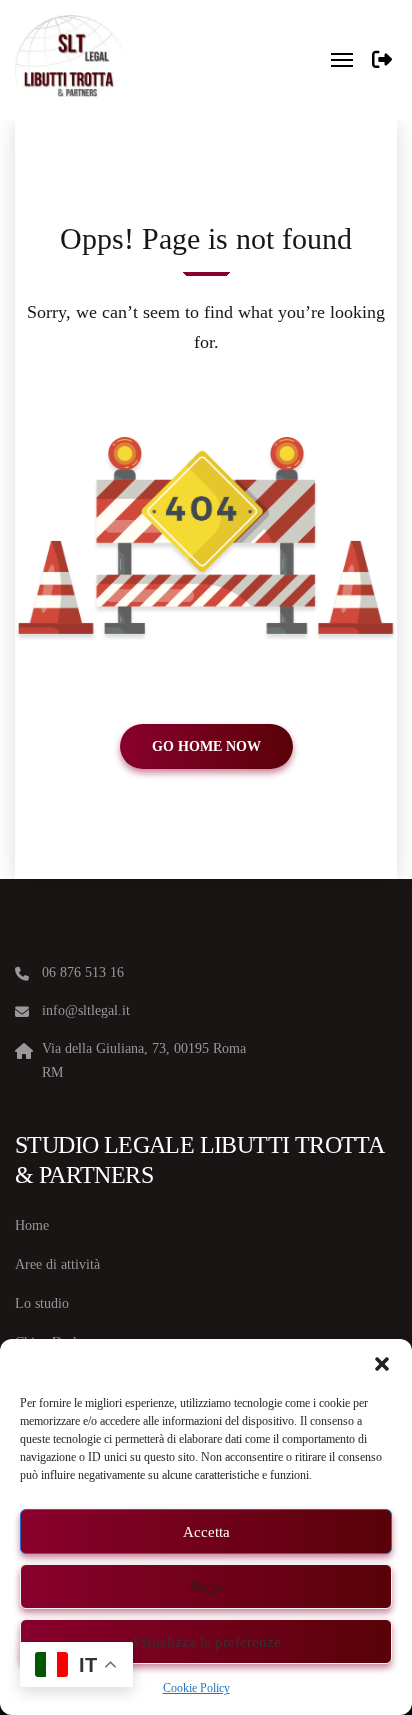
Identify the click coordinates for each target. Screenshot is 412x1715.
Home (32, 1225)
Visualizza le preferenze (206, 1642)
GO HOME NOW (206, 746)
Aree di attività (57, 1264)
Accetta (206, 1532)
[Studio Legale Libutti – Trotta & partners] (68, 60)
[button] (382, 1364)
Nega (206, 1587)
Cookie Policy (196, 1688)
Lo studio (42, 1303)
